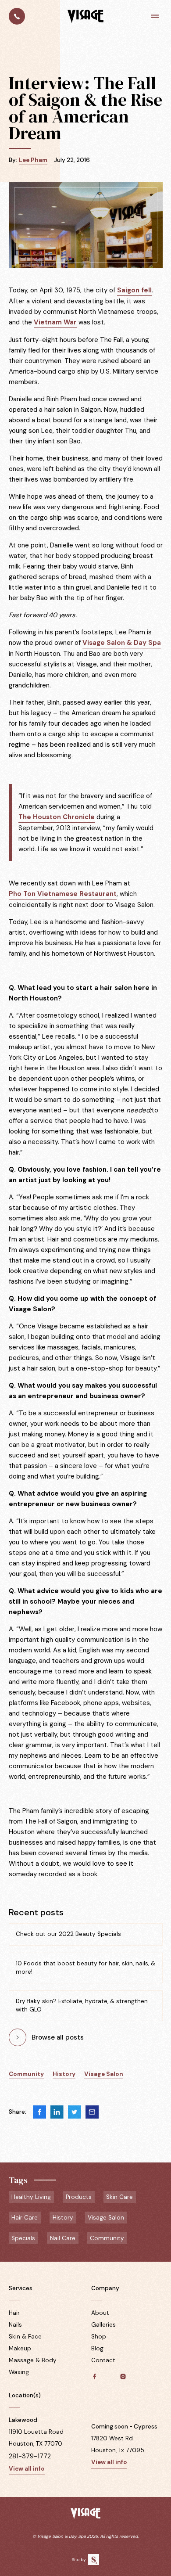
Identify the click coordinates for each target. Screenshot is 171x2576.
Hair (14, 2313)
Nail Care (63, 2238)
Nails (15, 2325)
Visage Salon (104, 2074)
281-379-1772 (30, 2456)
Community (26, 2074)
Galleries (103, 2325)
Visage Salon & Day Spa (122, 643)
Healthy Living (31, 2197)
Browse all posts (58, 2037)
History (64, 2074)
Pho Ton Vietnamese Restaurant (63, 894)
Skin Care (119, 2197)
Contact (103, 2360)
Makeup (20, 2348)
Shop (99, 2337)
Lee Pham (33, 160)
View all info (27, 2469)
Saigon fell (134, 290)
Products (79, 2197)
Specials (23, 2238)
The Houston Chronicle (57, 817)
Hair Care (25, 2218)
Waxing (19, 2372)
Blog (97, 2348)
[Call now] (17, 16)
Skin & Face (25, 2337)
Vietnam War (55, 322)
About (100, 2313)
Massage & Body (33, 2360)
